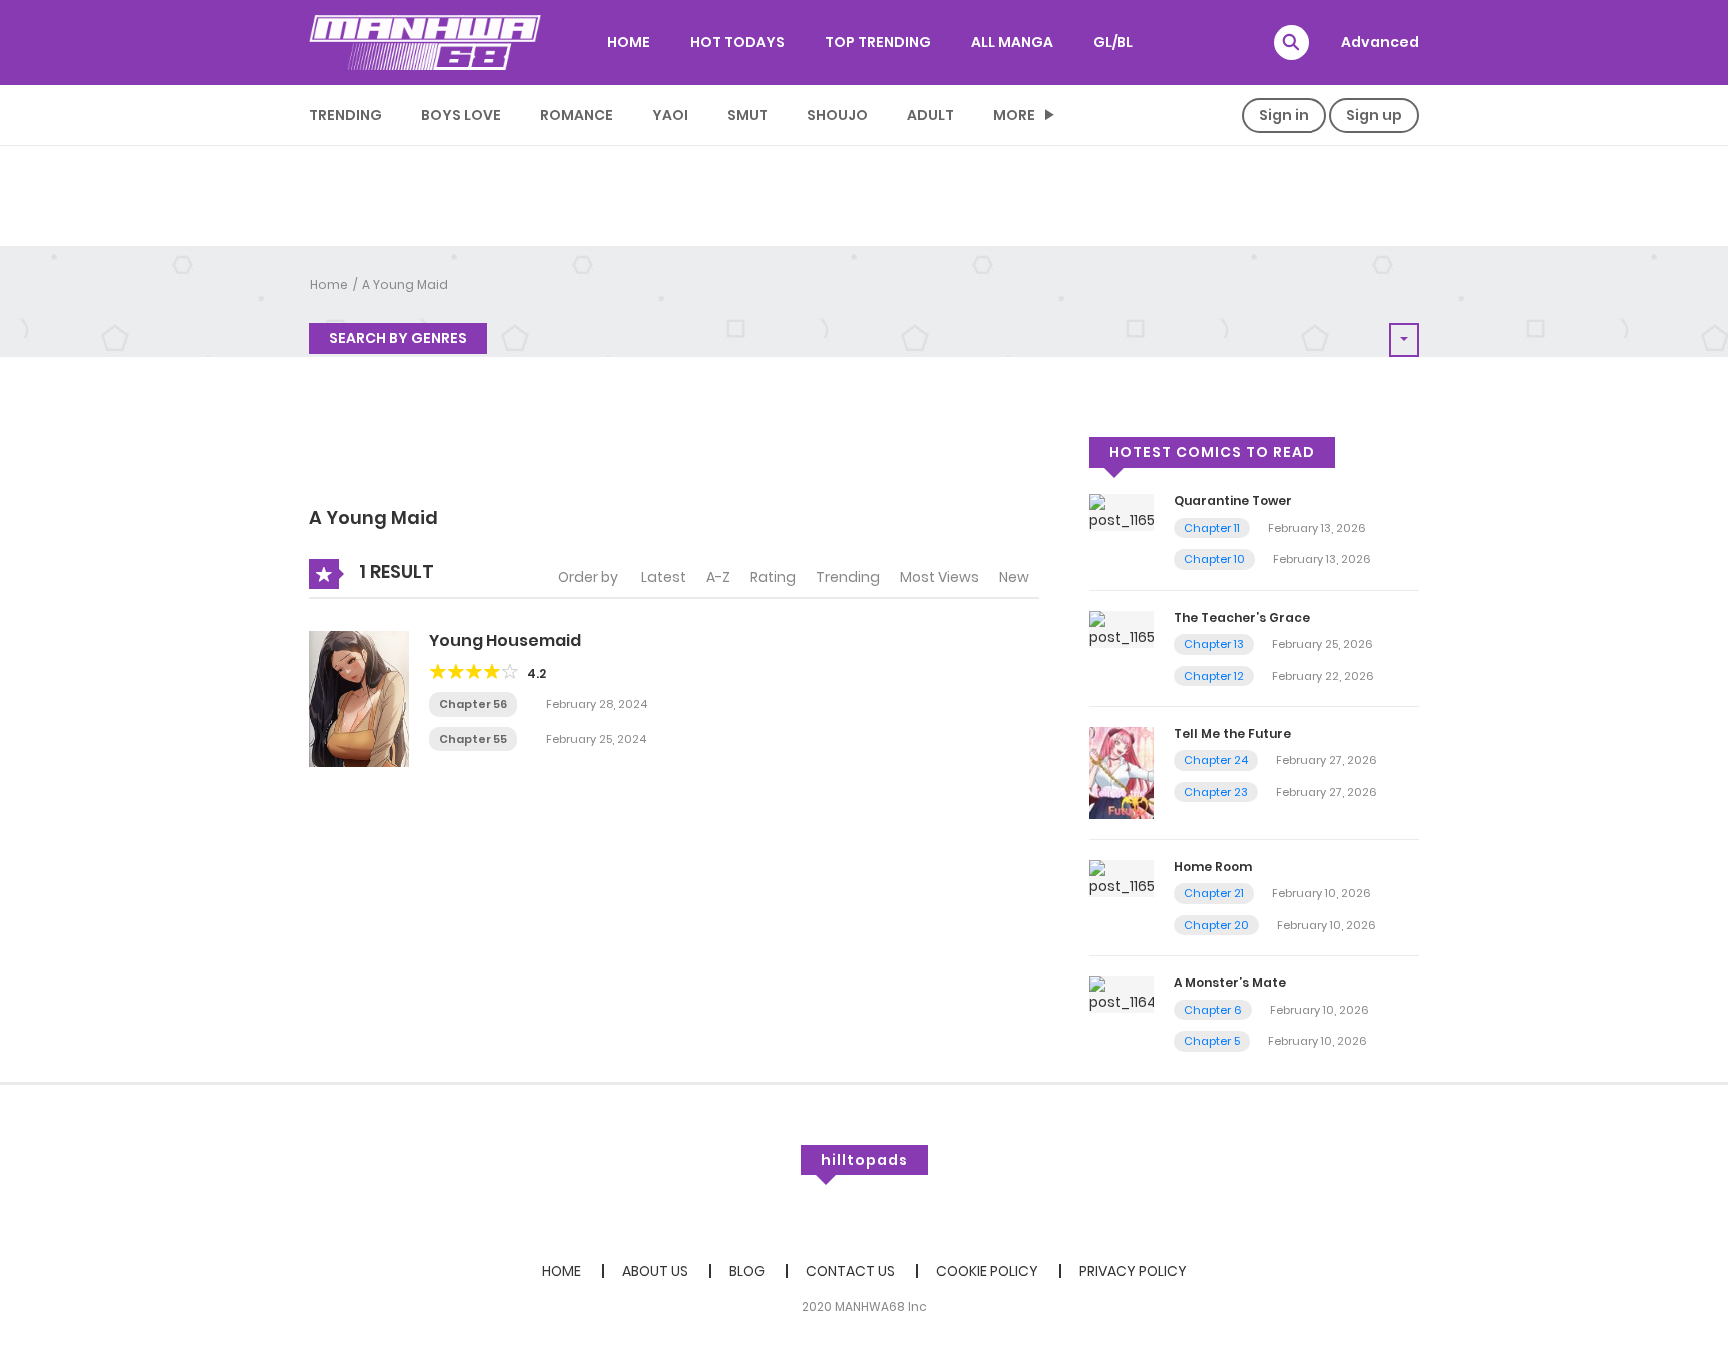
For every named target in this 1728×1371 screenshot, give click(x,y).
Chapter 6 (1213, 1010)
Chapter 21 (1214, 893)
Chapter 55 (473, 739)
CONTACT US (850, 1271)
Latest (663, 577)
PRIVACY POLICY (1133, 1271)
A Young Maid (405, 284)
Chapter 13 (1214, 644)
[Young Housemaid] (359, 698)
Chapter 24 (1216, 760)
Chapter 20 (1216, 925)
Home (329, 284)
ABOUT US (655, 1271)
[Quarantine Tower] (1121, 512)
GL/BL (1113, 42)
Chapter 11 (1212, 528)
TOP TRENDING (878, 42)
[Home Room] (1121, 877)
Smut (747, 115)
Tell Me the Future (1232, 733)
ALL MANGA (1012, 42)
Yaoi (670, 115)
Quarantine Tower (1233, 500)
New (1014, 577)
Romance (576, 115)
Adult (930, 115)
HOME (628, 42)
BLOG (747, 1271)
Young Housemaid (505, 640)
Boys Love (461, 115)
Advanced (1380, 42)
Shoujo (837, 115)
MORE (1014, 115)
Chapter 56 (473, 704)
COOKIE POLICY (987, 1271)
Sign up (1374, 115)
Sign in (1284, 115)
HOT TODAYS (737, 42)
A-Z (718, 577)
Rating (773, 577)
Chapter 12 (1214, 676)
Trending (345, 115)
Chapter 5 (1212, 1041)
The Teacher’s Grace (1242, 617)
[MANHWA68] (425, 42)
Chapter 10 (1214, 559)
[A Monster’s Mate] (1121, 994)
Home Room (1213, 866)
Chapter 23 (1216, 792)
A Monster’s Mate (1230, 982)
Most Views (939, 577)
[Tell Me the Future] (1121, 772)
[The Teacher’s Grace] (1121, 628)
